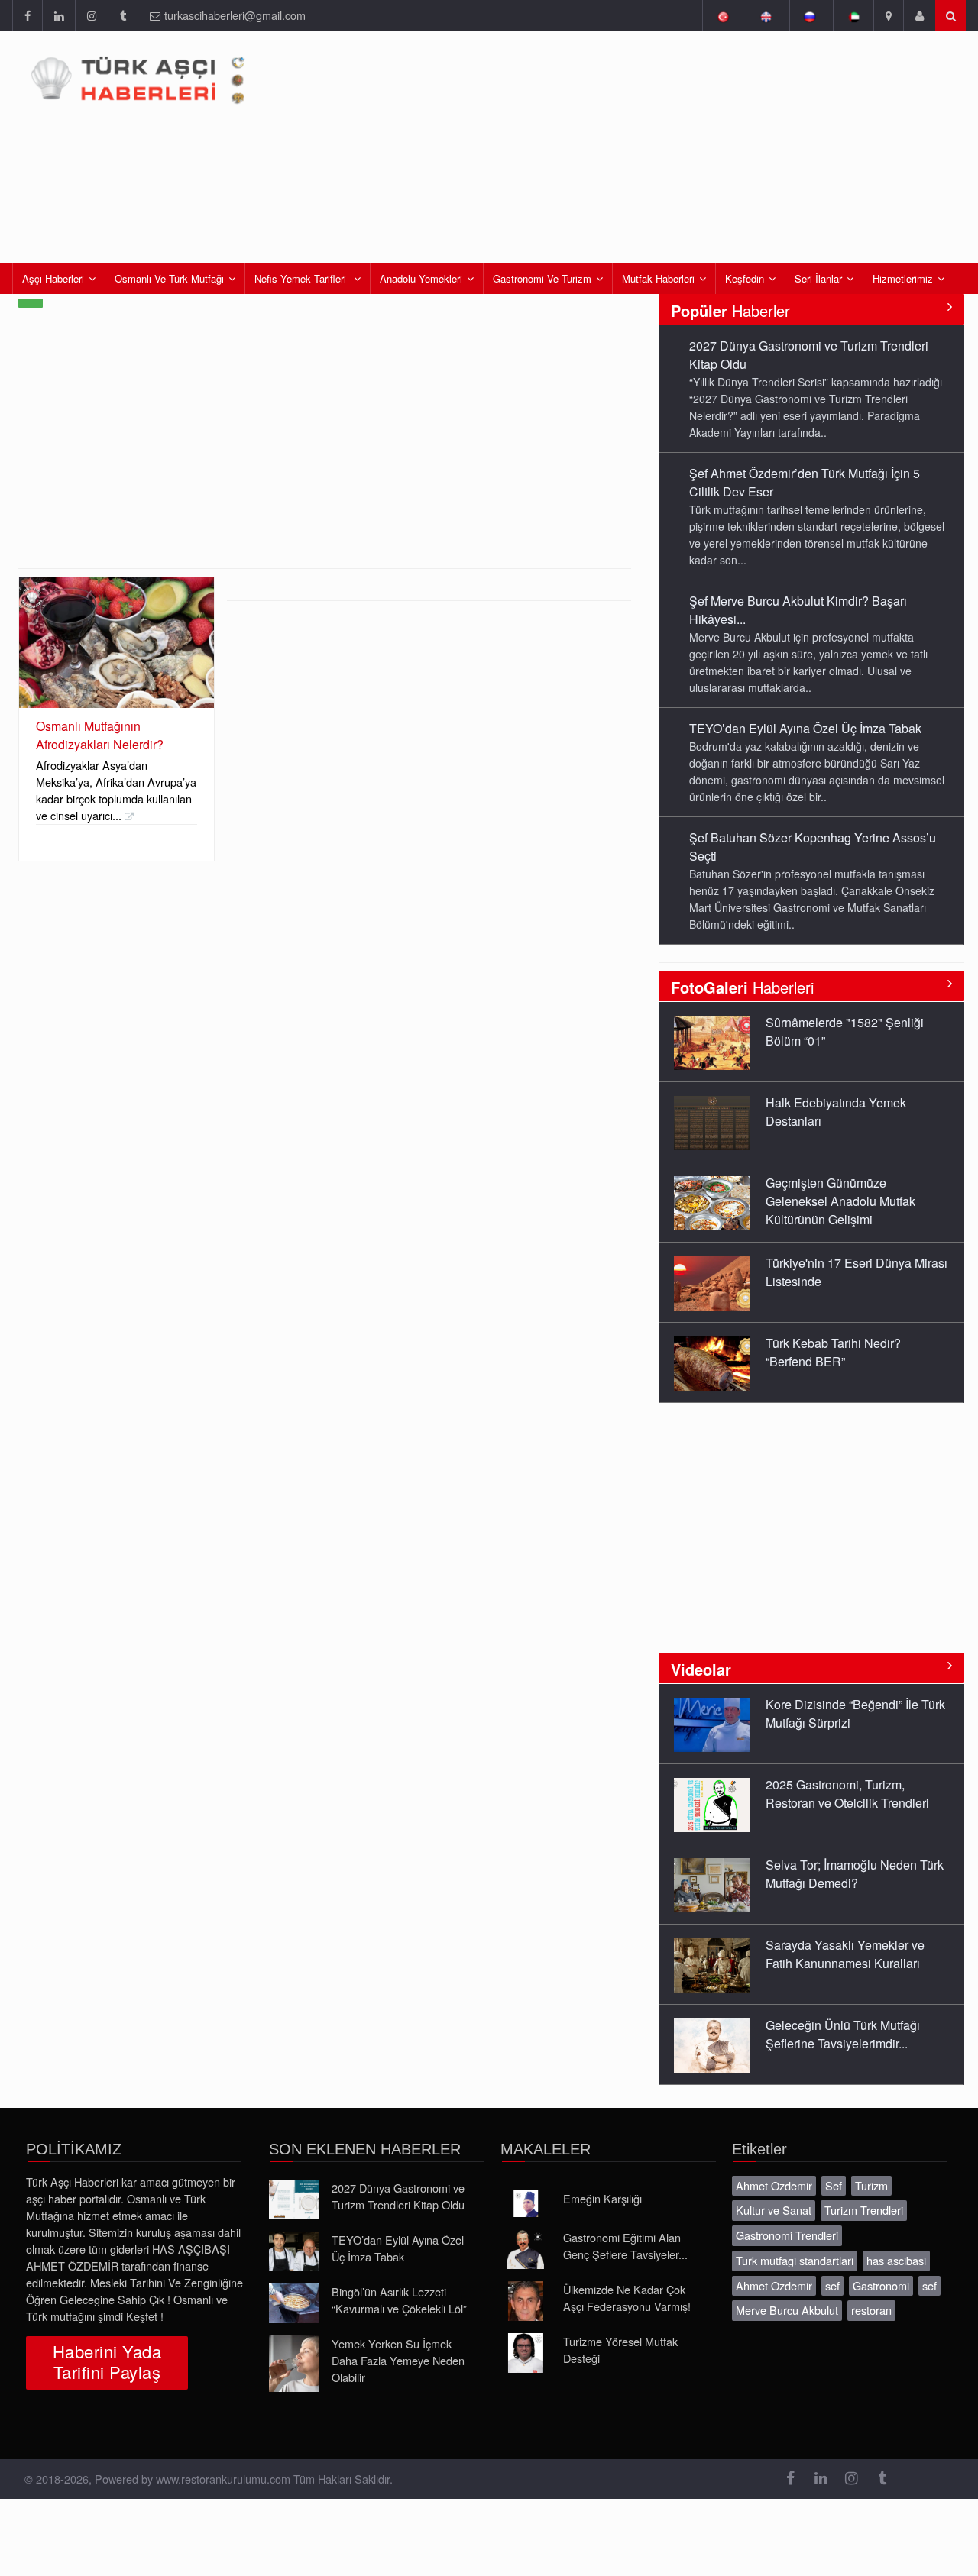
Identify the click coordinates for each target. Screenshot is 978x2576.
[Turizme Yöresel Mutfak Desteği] (526, 2353)
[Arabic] (853, 15)
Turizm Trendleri (864, 2210)
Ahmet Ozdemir (774, 2185)
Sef (834, 2185)
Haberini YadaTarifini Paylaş (107, 2361)
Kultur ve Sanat (774, 2210)
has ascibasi (896, 2260)
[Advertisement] (325, 454)
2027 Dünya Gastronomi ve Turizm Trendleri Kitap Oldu (398, 2196)
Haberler (730, 310)
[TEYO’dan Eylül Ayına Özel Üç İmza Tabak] (294, 2251)
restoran (871, 2310)
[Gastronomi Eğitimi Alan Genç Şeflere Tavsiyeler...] (526, 2249)
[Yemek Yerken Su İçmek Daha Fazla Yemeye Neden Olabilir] (294, 2364)
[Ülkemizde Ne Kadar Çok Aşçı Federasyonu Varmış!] (526, 2301)
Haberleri (742, 987)
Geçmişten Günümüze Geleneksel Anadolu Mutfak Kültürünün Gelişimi (840, 1201)
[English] (766, 15)
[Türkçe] (722, 15)
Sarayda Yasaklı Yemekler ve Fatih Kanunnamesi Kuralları (845, 1954)
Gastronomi (881, 2285)
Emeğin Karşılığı (602, 2198)
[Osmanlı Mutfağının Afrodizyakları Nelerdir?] (117, 643)
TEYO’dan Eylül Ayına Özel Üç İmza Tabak (805, 728)
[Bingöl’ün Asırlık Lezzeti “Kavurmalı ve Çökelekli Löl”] (294, 2303)
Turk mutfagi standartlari (795, 2260)
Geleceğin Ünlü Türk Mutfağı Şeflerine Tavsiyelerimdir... (843, 2034)
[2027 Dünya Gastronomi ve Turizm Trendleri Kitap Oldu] (294, 2199)
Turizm (871, 2185)
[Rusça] (810, 15)
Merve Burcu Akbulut (787, 2310)
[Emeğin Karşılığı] (526, 2204)
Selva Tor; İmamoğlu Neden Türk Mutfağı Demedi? (855, 1874)
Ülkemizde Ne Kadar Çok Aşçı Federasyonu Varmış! (627, 2298)
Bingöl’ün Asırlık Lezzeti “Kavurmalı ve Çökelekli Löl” (399, 2300)
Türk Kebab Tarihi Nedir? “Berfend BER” (833, 1352)
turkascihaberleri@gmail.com (235, 15)
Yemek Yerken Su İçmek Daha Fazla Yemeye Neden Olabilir (398, 2360)
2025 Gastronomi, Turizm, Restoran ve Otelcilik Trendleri (847, 1794)
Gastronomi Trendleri (787, 2235)
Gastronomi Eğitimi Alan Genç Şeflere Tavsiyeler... (625, 2246)
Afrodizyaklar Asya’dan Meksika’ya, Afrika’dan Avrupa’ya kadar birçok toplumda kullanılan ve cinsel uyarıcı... (116, 790)
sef (832, 2285)
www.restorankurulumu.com (223, 2479)
